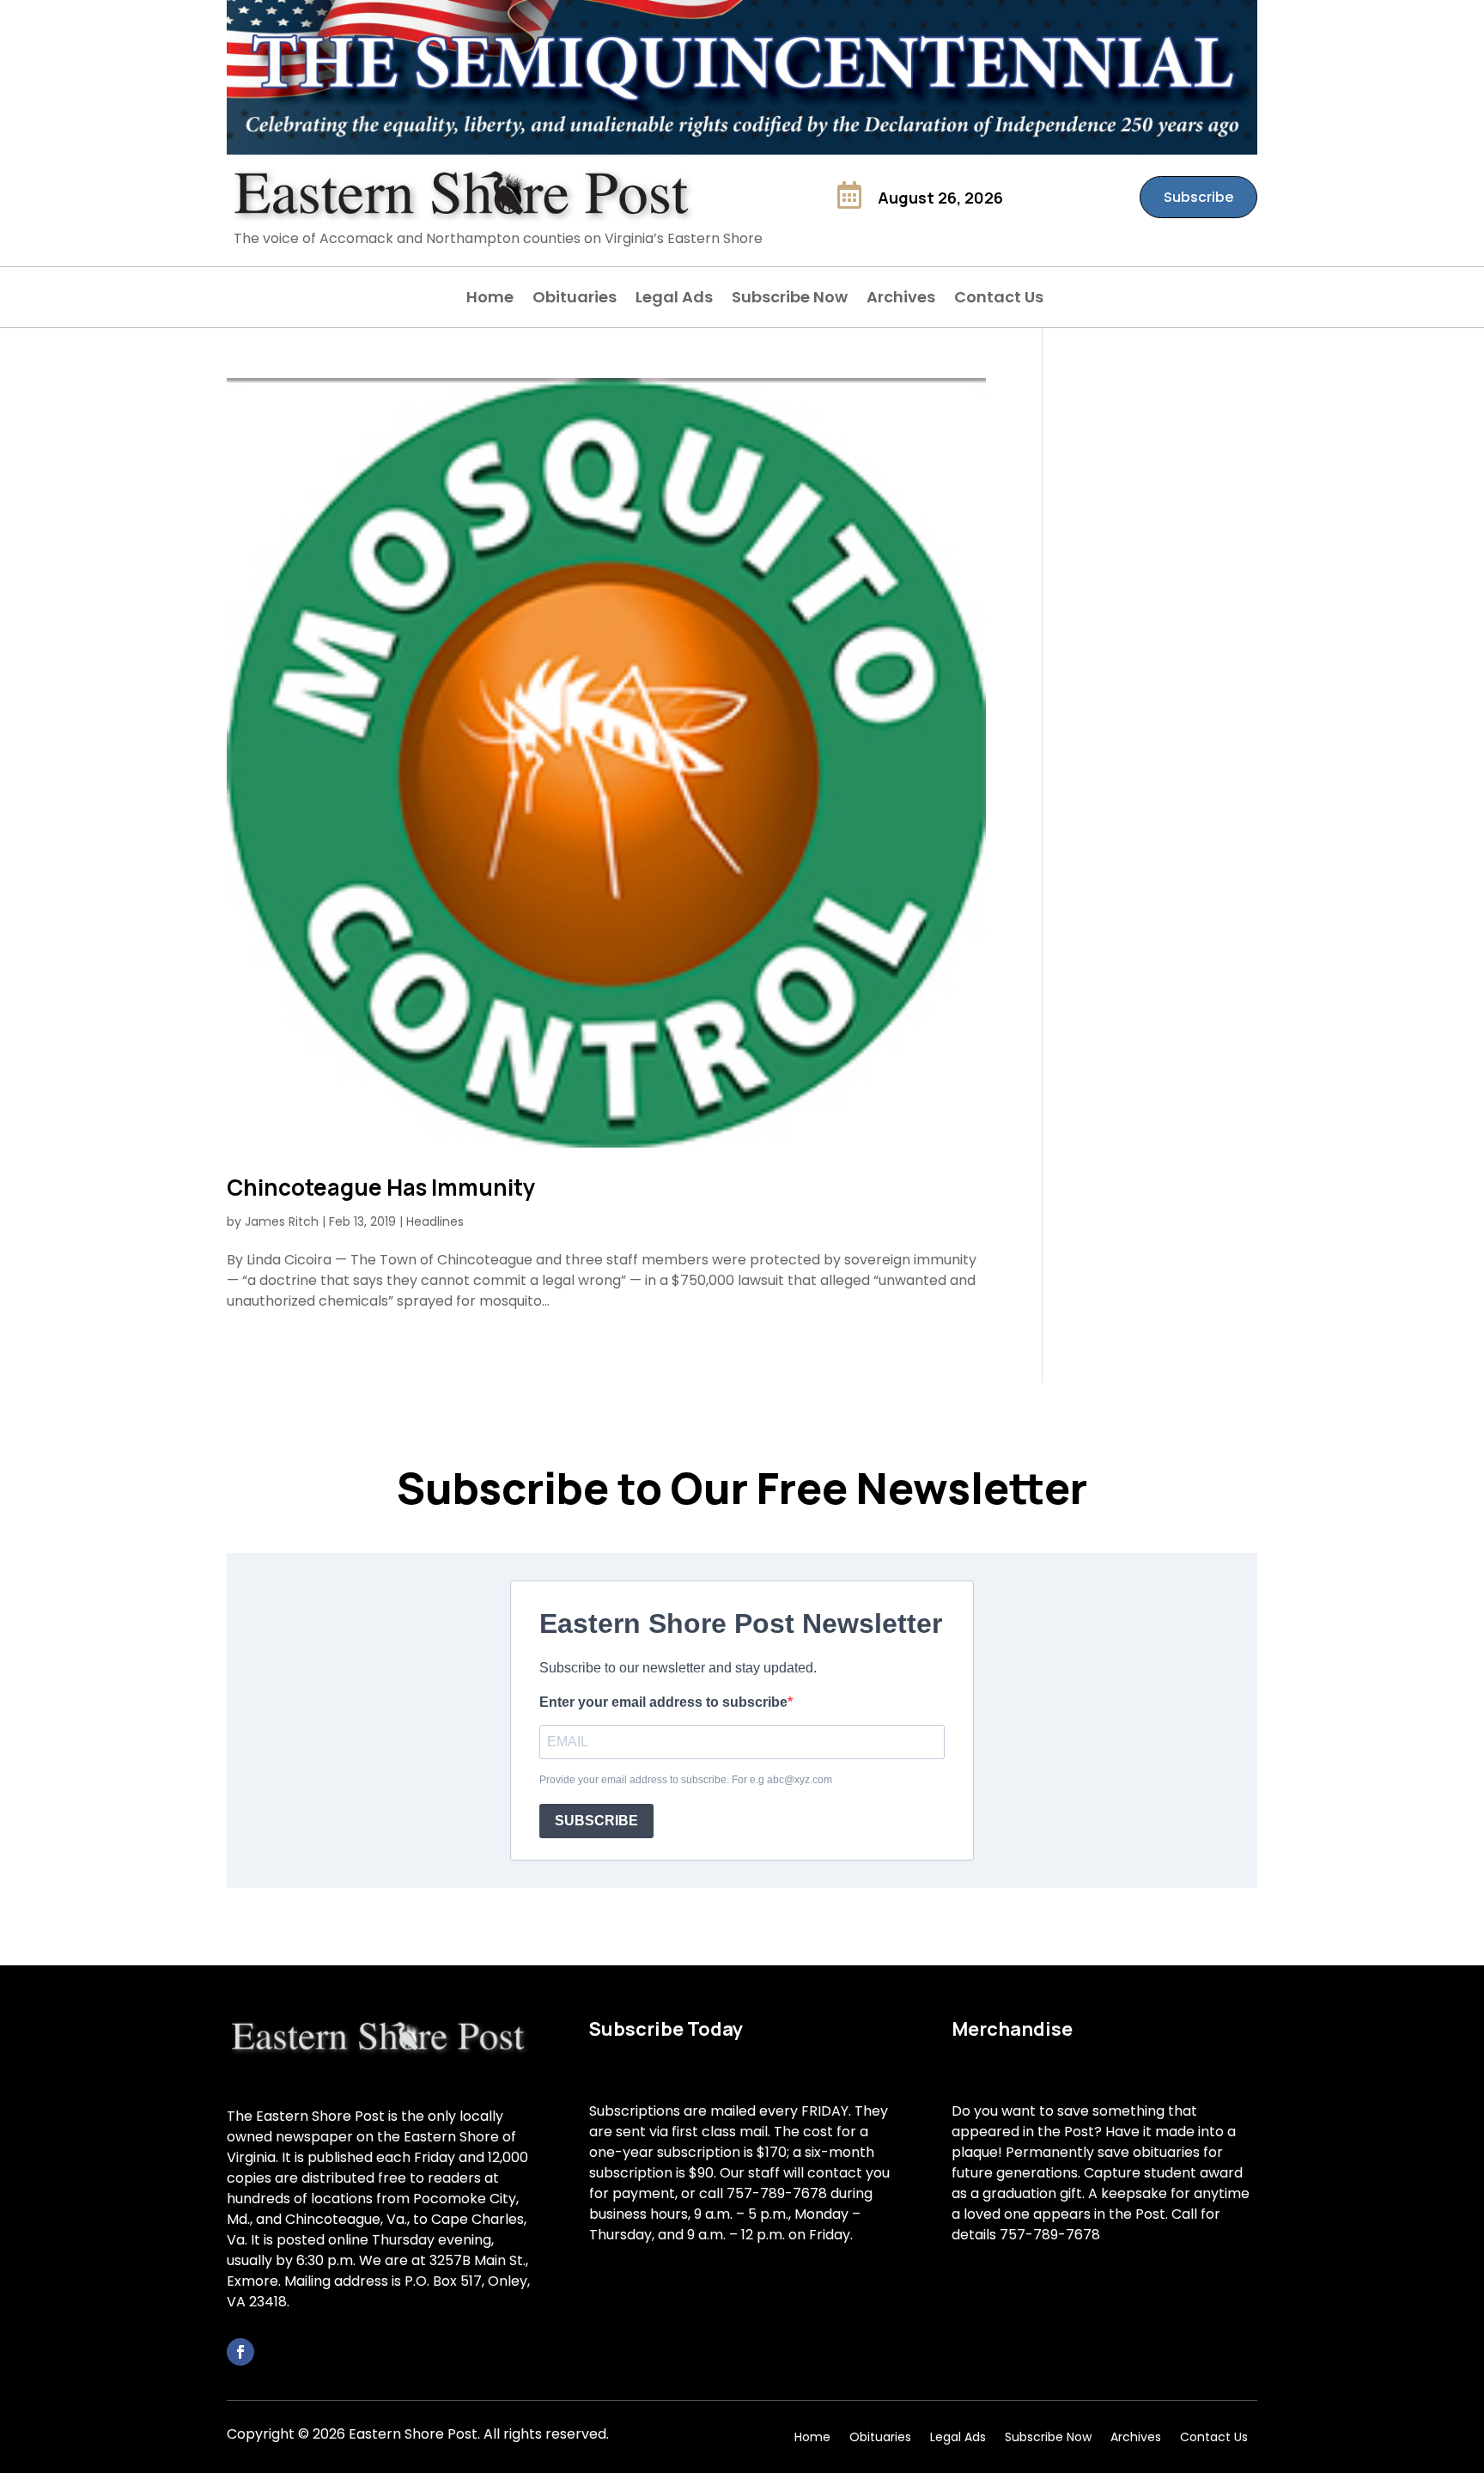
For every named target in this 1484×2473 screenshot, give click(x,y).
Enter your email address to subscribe (663, 1702)
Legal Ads (674, 299)
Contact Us (999, 299)
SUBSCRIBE (596, 1821)
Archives (901, 299)
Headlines (435, 1221)
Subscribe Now (790, 299)
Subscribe (1198, 197)
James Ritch (282, 1221)
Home (490, 299)
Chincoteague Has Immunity (381, 1187)
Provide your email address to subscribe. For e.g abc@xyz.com (686, 1780)
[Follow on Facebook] (240, 2352)
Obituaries (575, 299)
